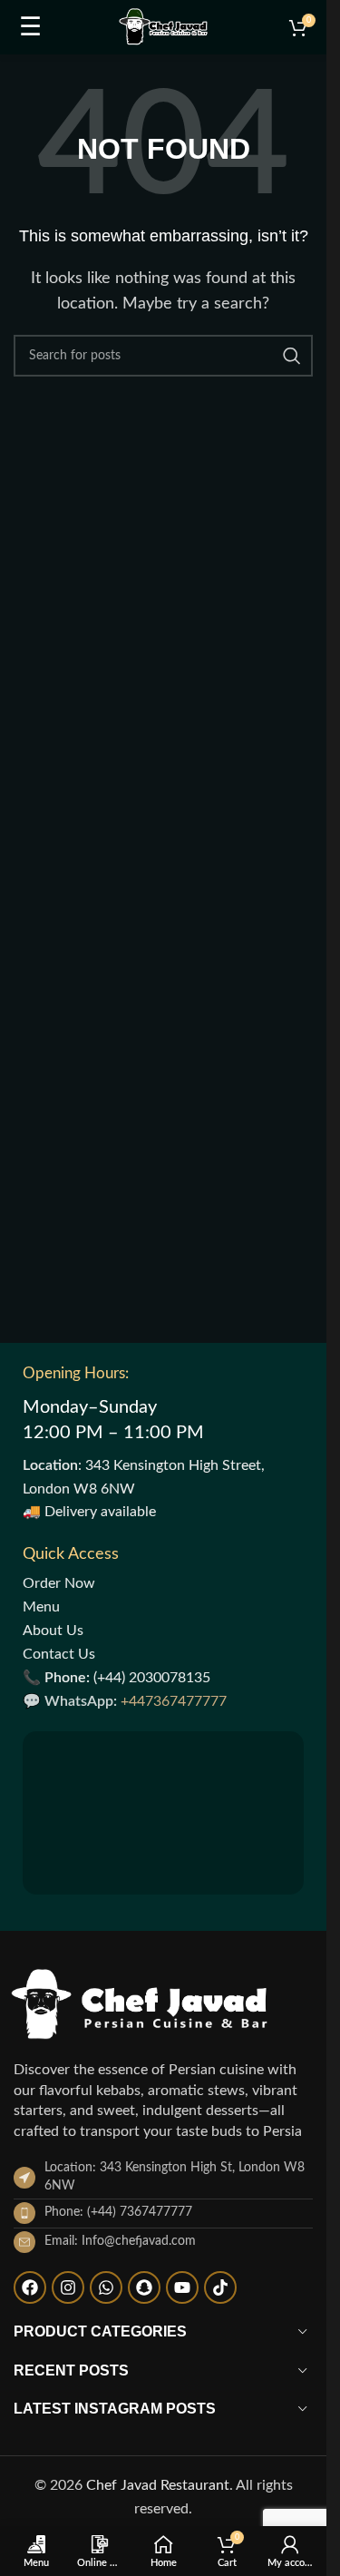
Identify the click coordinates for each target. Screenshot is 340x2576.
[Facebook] (30, 2287)
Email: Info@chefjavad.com (120, 2241)
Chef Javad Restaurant (158, 2485)
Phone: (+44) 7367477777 (118, 2212)
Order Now (59, 1583)
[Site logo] (163, 26)
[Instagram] (68, 2287)
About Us (53, 1631)
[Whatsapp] (106, 2287)
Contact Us (59, 1654)
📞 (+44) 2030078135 (117, 1678)
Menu (41, 1607)
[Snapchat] (144, 2287)
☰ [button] (30, 27)
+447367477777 (174, 1701)
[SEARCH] (292, 356)
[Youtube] (182, 2287)
